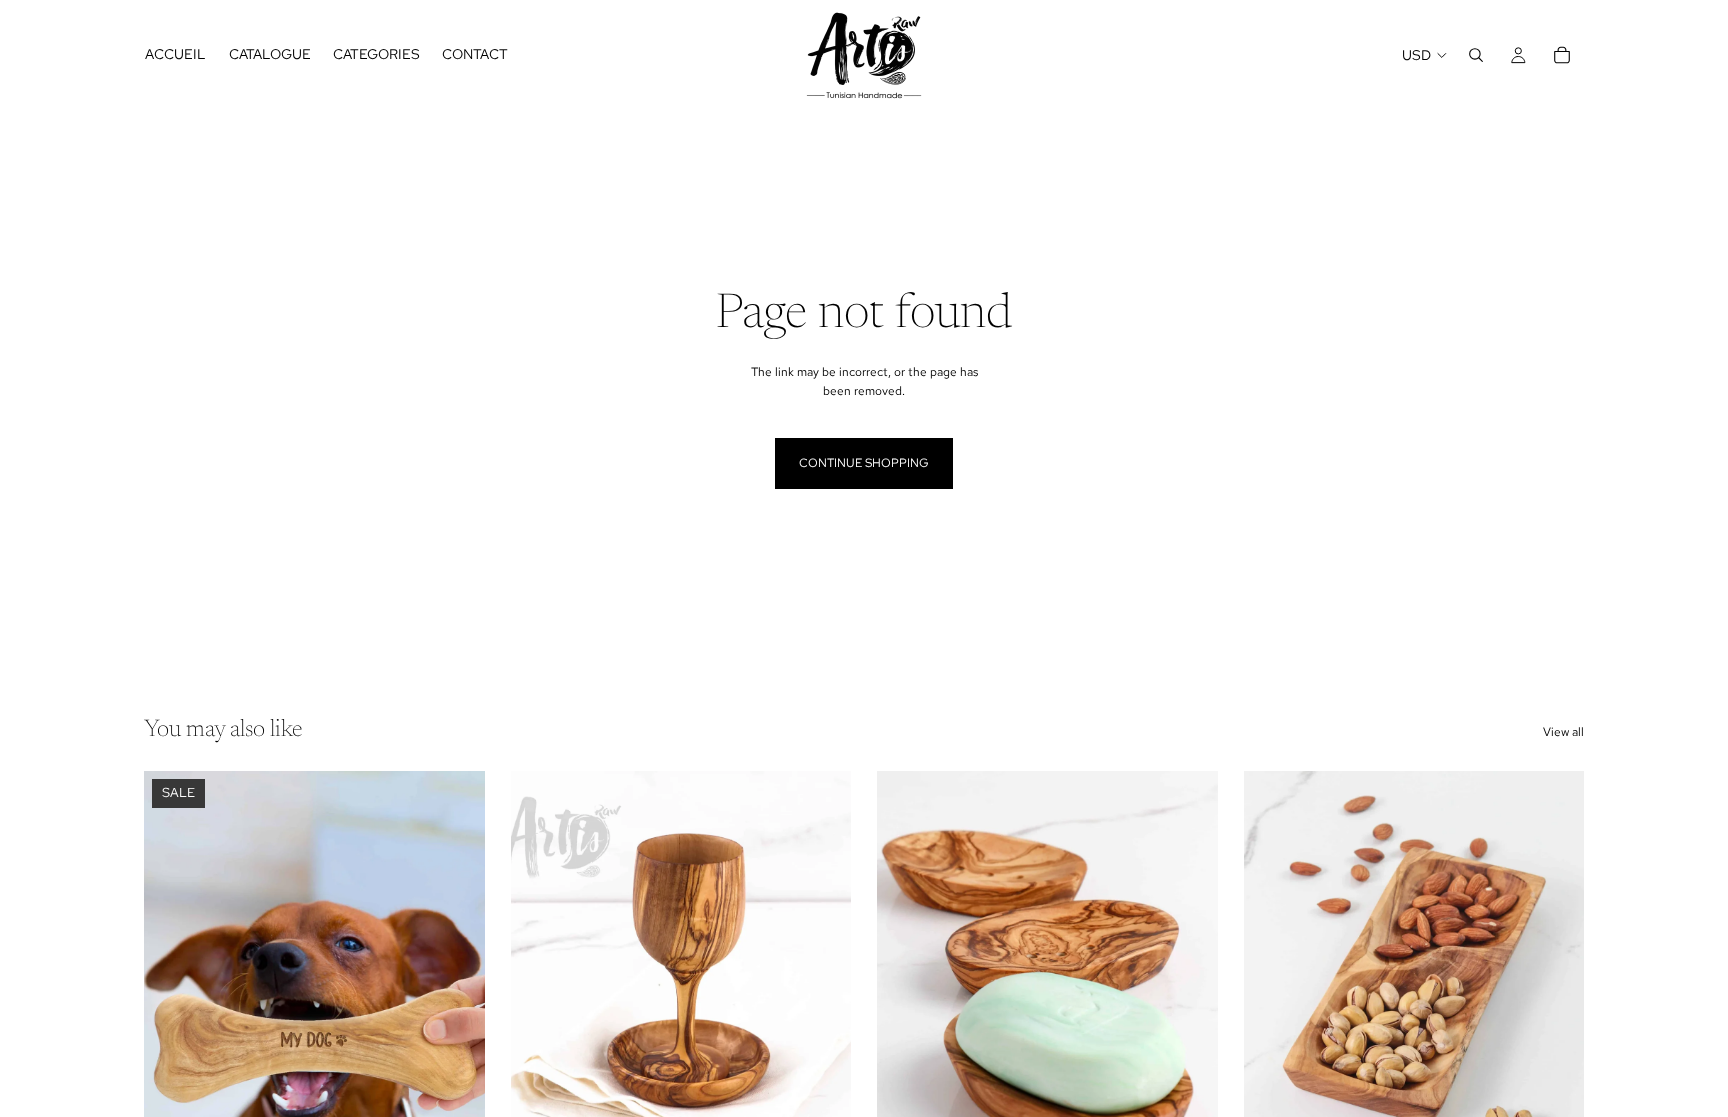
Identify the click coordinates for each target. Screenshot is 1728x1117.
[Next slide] (455, 984)
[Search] (1476, 55)
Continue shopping (864, 463)
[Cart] (1562, 55)
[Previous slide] (174, 984)
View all (1563, 732)
